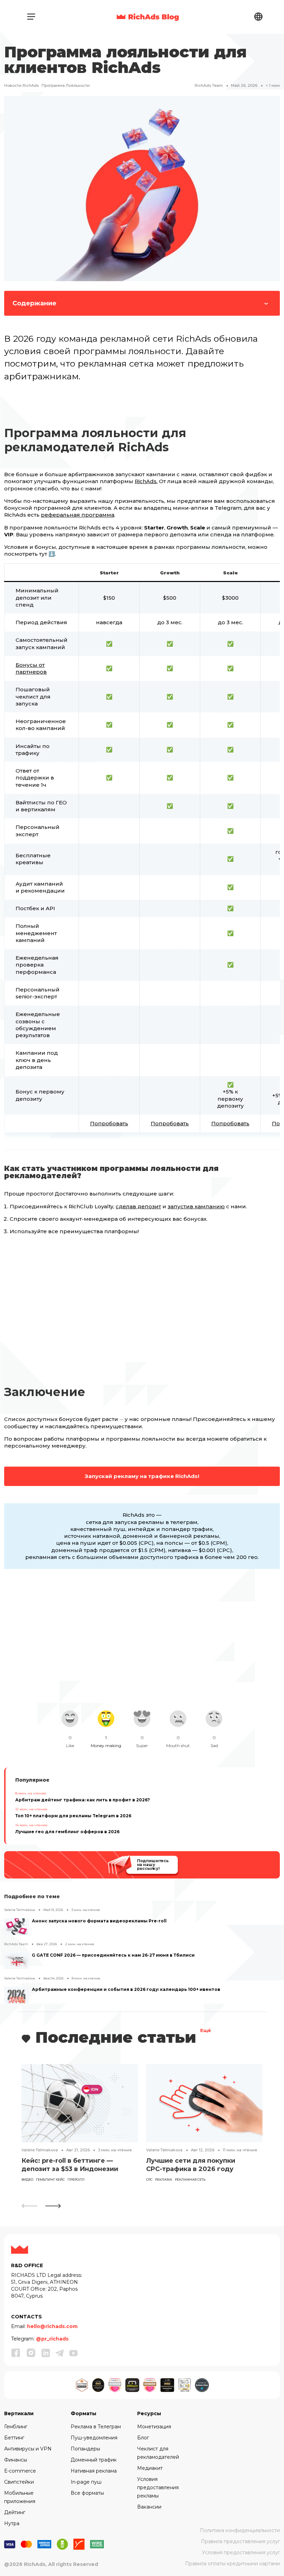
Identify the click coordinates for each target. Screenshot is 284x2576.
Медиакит (150, 2468)
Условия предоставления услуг (241, 2552)
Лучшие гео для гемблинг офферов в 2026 (67, 1832)
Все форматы (87, 2493)
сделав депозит (138, 1206)
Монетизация (154, 2427)
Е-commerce (20, 2471)
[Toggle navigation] (31, 17)
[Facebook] (16, 2353)
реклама (164, 2180)
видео (27, 2180)
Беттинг (14, 2438)
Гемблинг (16, 2427)
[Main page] (148, 17)
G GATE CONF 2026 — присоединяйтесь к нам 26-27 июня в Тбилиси (113, 1955)
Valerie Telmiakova (20, 1910)
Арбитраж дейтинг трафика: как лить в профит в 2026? (83, 1800)
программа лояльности (66, 85)
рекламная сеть (190, 2180)
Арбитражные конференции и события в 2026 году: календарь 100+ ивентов (126, 1989)
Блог (143, 2438)
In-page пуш (86, 2482)
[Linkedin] (46, 2353)
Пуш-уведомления (94, 2438)
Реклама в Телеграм (96, 2427)
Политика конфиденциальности (240, 2530)
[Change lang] (258, 16)
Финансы (16, 2460)
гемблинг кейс (50, 2180)
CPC (149, 2180)
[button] (53, 2206)
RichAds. (146, 481)
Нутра (12, 2523)
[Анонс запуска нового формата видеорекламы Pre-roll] (17, 1927)
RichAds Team (209, 85)
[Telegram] (60, 2353)
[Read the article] (80, 2103)
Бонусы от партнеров (31, 668)
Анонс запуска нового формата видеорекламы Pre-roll (99, 1921)
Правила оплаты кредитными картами (232, 2564)
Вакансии (149, 2507)
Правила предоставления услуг (240, 2541)
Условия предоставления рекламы (158, 2487)
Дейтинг (15, 2512)
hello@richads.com (52, 2326)
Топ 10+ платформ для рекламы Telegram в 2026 (73, 1816)
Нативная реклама (94, 2471)
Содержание (34, 303)
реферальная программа (78, 515)
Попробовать (109, 1123)
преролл (76, 2180)
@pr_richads (52, 2339)
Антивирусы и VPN (28, 2449)
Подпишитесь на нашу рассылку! (152, 1864)
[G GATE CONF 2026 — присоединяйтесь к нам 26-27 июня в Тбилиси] (17, 1961)
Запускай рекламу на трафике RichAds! (142, 1476)
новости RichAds (21, 85)
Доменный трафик (94, 2460)
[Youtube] (73, 2353)
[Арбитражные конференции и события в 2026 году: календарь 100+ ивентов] (17, 1995)
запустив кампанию (196, 1206)
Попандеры (85, 2449)
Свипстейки (19, 2482)
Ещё (206, 2031)
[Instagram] (31, 2353)
